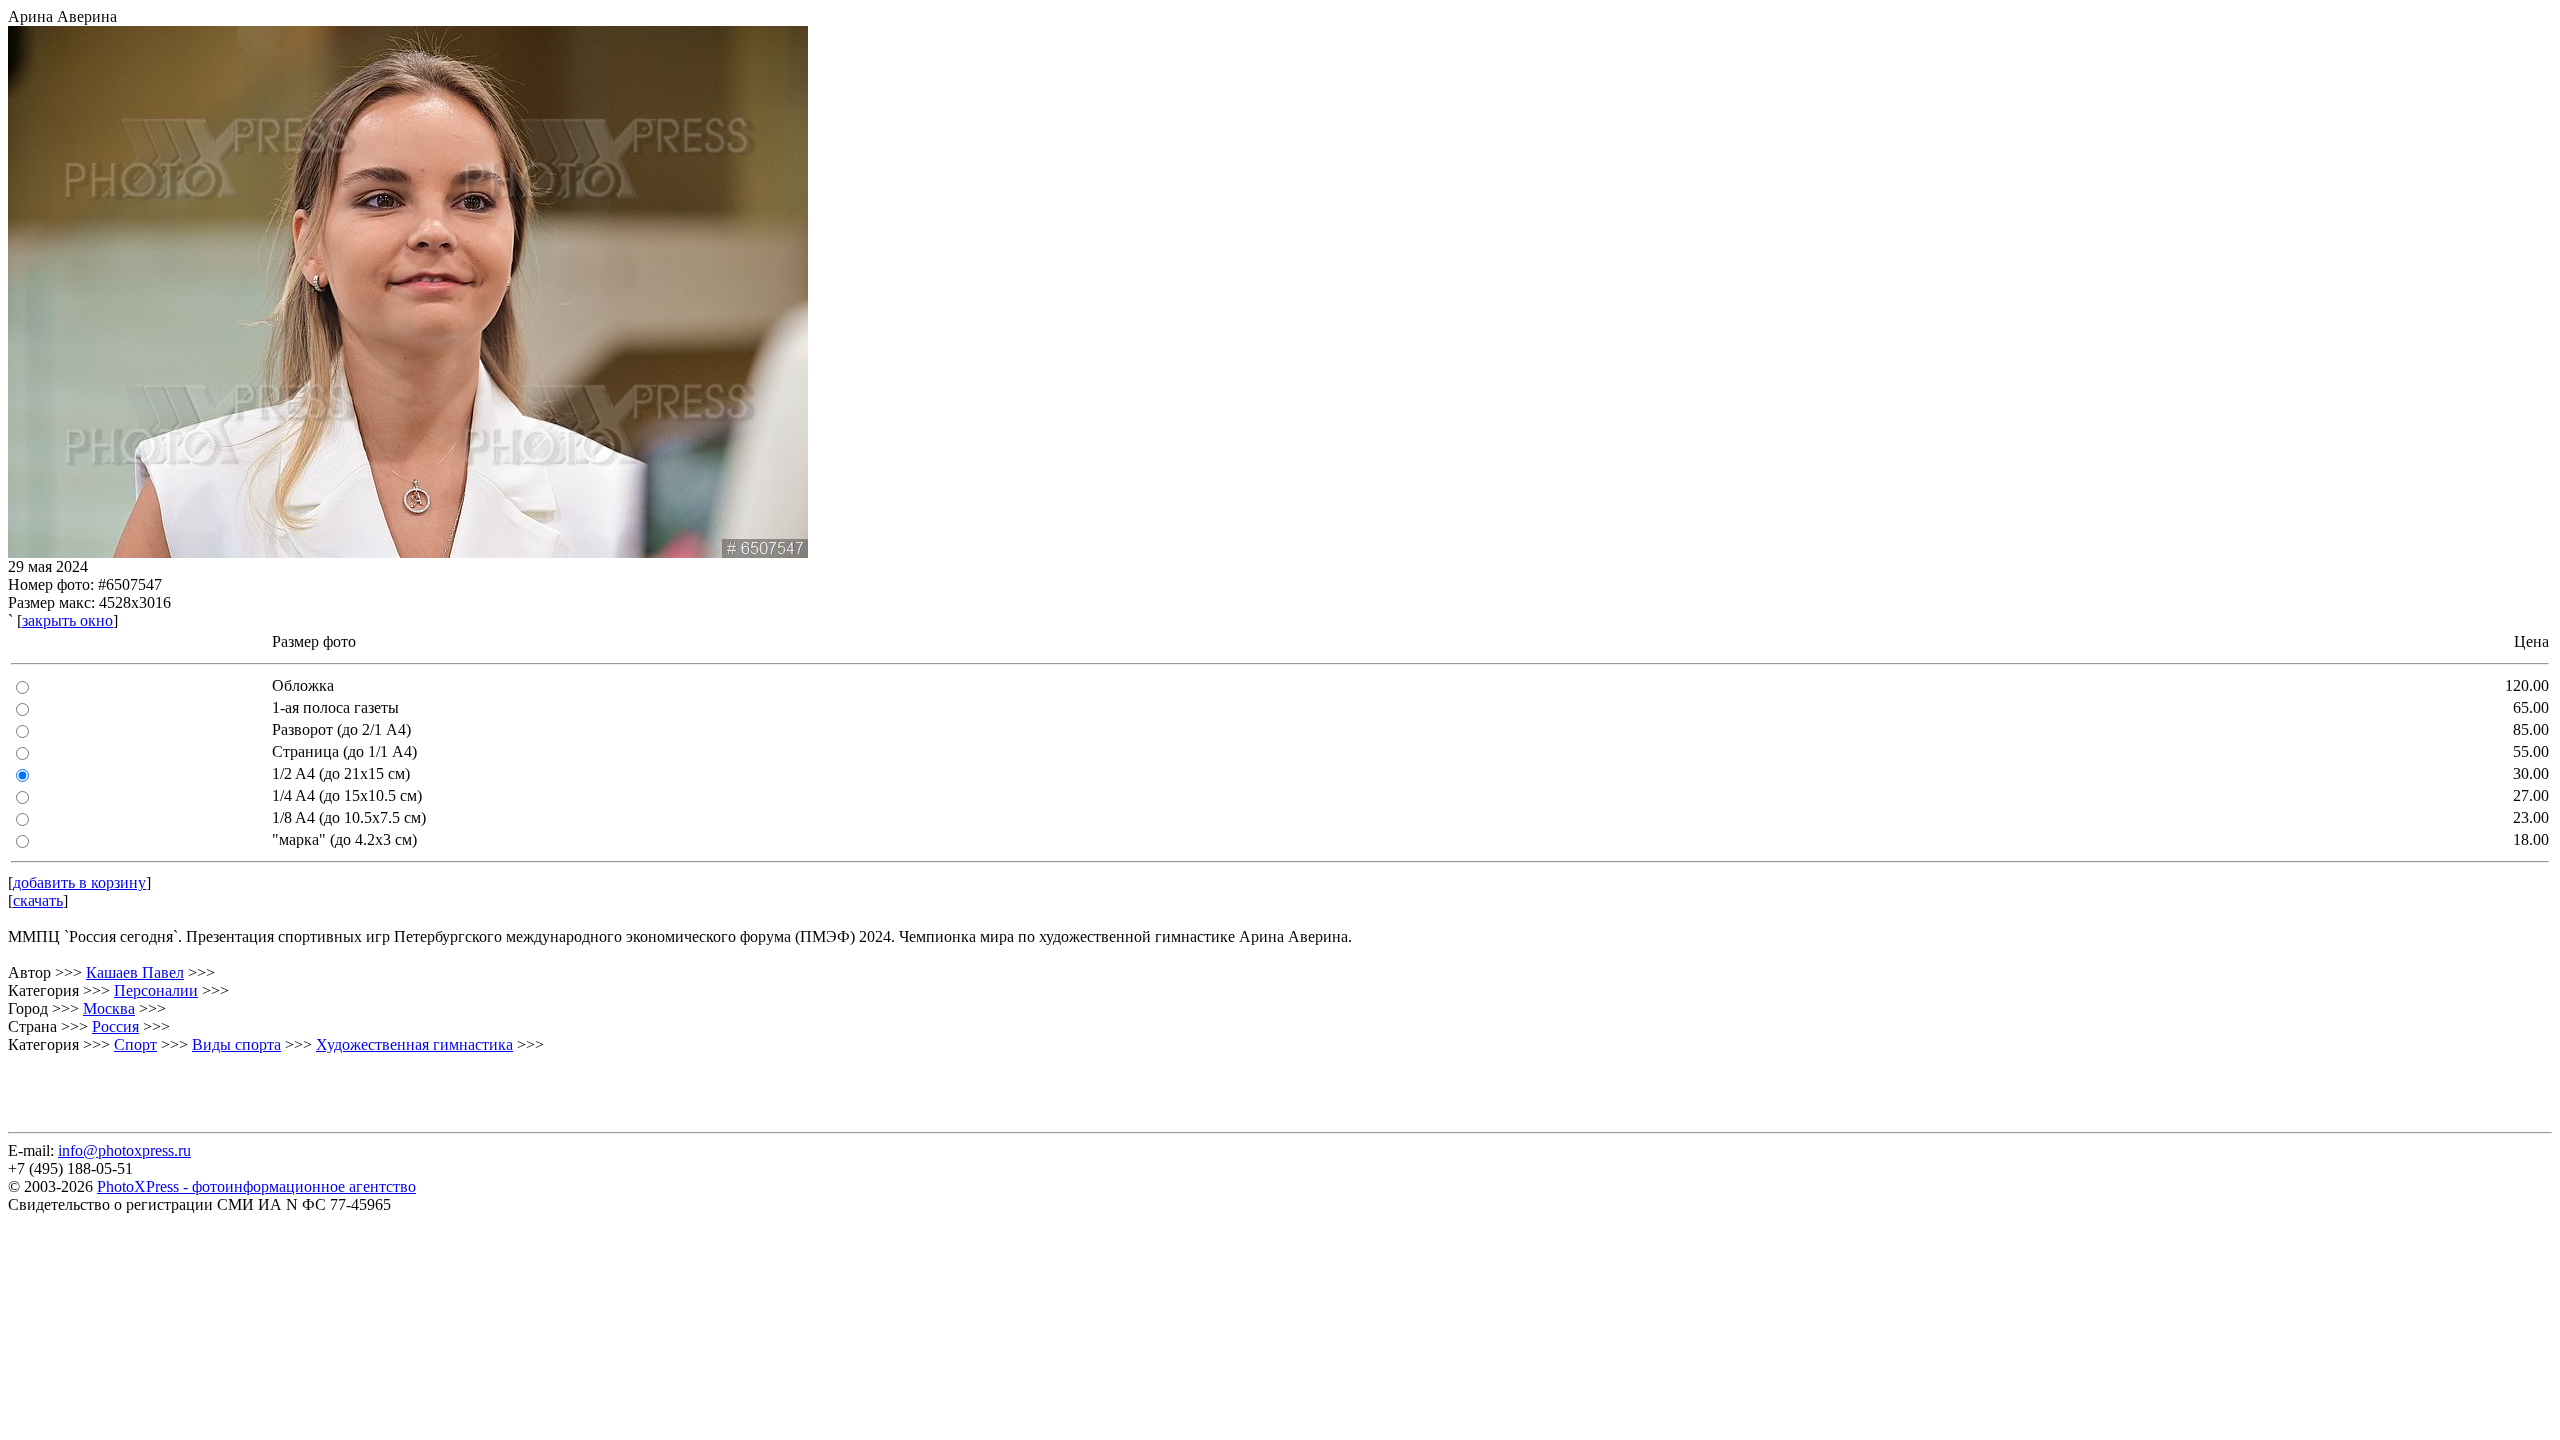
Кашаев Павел (135, 972)
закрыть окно (67, 620)
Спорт (135, 1044)
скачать (38, 900)
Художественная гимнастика (414, 1044)
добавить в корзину (79, 882)
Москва (109, 1008)
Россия (115, 1026)
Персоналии (156, 990)
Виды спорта (236, 1044)
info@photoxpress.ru (124, 1150)
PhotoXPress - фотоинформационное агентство (256, 1186)
